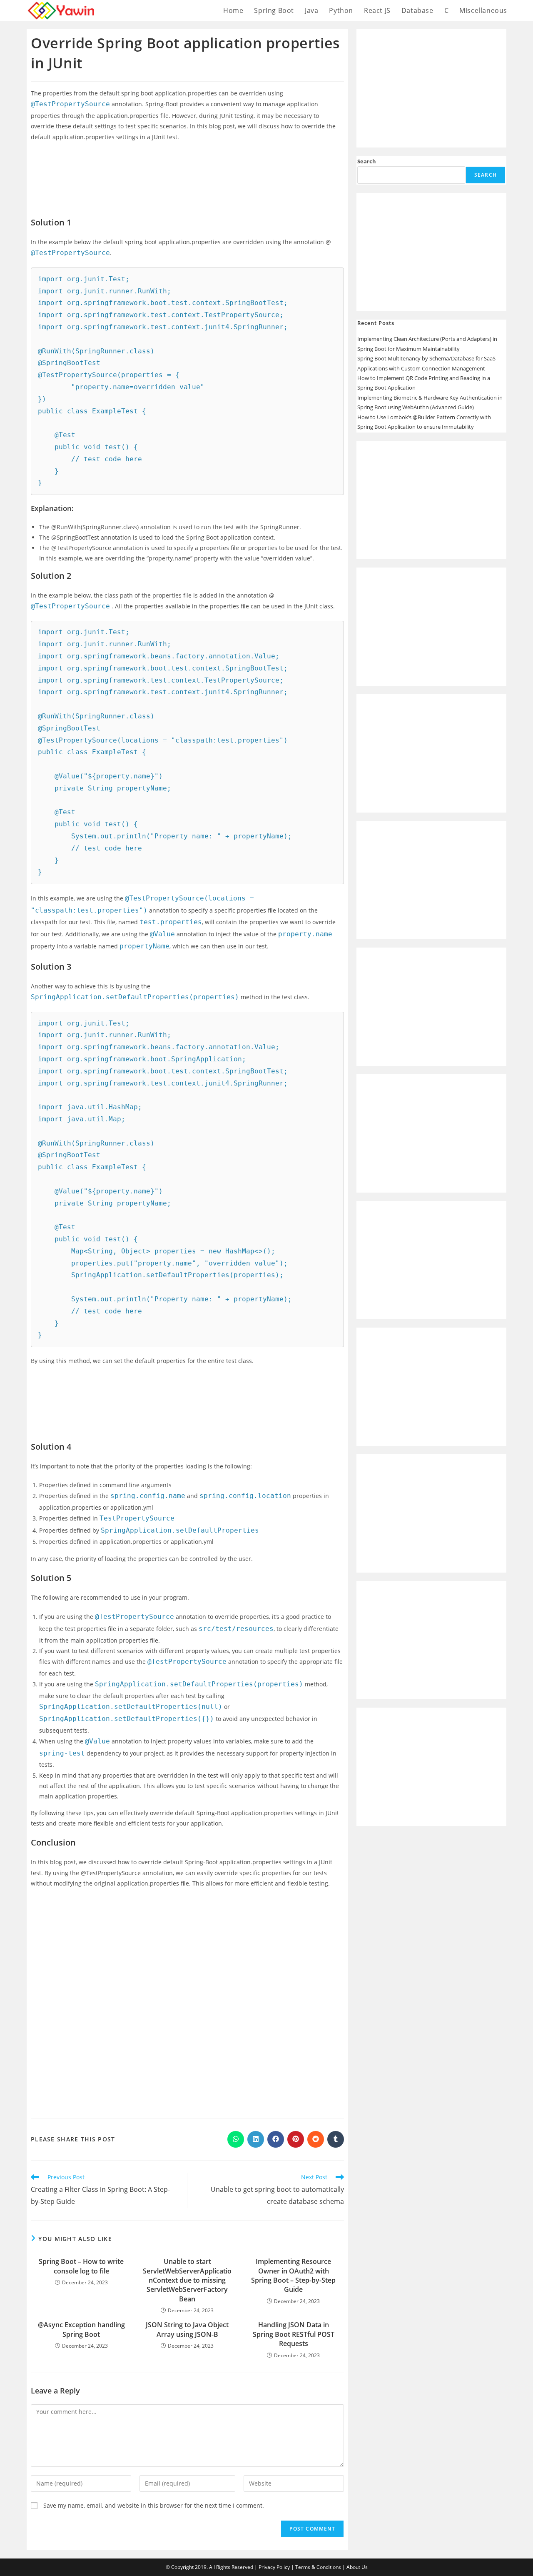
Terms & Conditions (318, 2567)
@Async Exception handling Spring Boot (81, 2329)
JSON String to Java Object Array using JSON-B (187, 2329)
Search (367, 161)
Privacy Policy (274, 2567)
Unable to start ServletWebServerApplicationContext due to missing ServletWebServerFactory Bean (187, 2280)
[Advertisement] (187, 173)
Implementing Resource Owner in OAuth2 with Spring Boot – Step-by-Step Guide (293, 2275)
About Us (357, 2567)
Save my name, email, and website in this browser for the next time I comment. (154, 2505)
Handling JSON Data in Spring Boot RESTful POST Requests (294, 2334)
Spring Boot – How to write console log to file (81, 2266)
